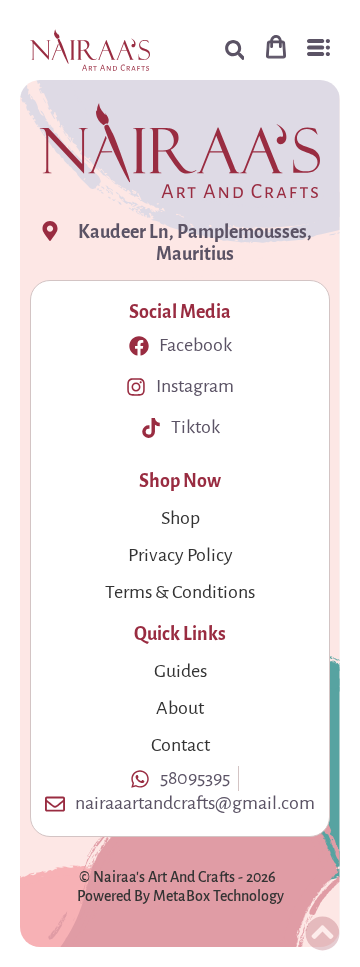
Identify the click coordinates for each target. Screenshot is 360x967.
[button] (234, 50)
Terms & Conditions (180, 592)
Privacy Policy (180, 555)
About (180, 708)
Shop (180, 518)
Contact (180, 745)
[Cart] (276, 46)
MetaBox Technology (218, 896)
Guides (180, 671)
